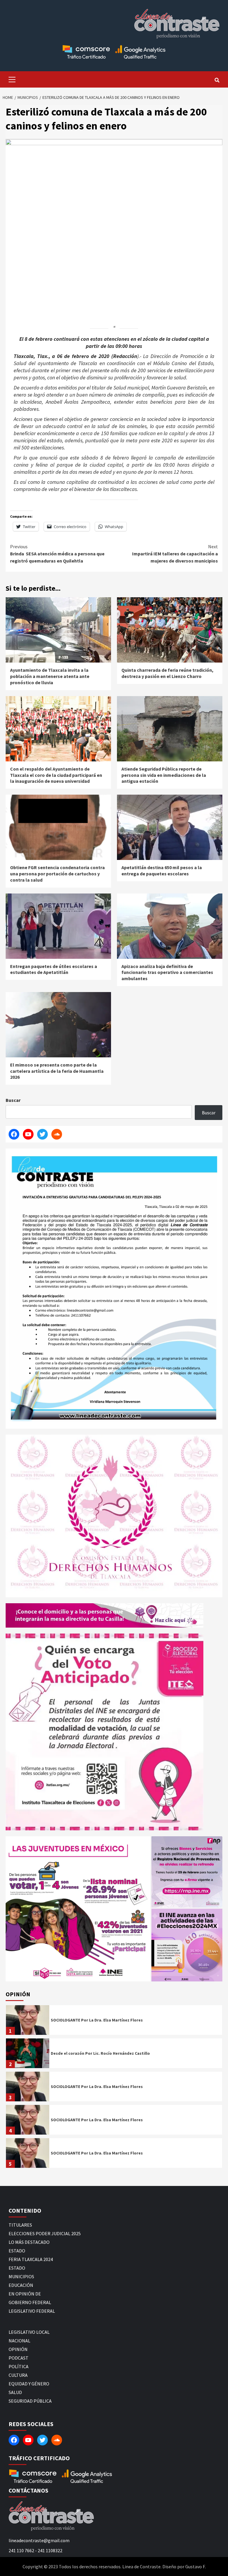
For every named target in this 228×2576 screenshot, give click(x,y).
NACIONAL (19, 2341)
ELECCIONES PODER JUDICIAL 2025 (45, 2233)
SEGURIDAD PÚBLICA (30, 2401)
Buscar (13, 1100)
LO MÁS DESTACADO (29, 2242)
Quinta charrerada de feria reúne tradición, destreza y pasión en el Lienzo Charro (167, 673)
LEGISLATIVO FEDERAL (32, 2311)
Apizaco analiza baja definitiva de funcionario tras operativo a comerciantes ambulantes (167, 972)
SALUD (15, 2392)
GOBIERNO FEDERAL (30, 2302)
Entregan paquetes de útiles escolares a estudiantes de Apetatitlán (54, 969)
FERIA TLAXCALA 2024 (31, 2259)
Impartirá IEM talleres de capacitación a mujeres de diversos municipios (175, 554)
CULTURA (18, 2375)
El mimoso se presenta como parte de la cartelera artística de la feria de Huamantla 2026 (57, 1071)
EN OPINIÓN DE (25, 2294)
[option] (114, 2021)
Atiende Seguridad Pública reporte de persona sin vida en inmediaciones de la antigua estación (164, 775)
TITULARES (20, 2225)
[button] (78, 1909)
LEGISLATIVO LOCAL (29, 2332)
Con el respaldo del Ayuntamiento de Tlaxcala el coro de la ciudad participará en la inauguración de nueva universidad (56, 775)
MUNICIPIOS (21, 2276)
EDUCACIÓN (21, 2285)
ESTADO (17, 2251)
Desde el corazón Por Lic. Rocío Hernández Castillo (100, 2053)
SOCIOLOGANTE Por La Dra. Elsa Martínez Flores (97, 2020)
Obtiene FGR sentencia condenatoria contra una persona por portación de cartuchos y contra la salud (57, 874)
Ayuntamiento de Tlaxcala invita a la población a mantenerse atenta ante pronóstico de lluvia (50, 676)
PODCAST (19, 2358)
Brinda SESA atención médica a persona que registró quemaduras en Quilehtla (57, 554)
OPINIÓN (18, 2349)
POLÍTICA (19, 2366)
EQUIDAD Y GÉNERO (29, 2384)
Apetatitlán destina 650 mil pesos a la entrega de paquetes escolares (162, 870)
